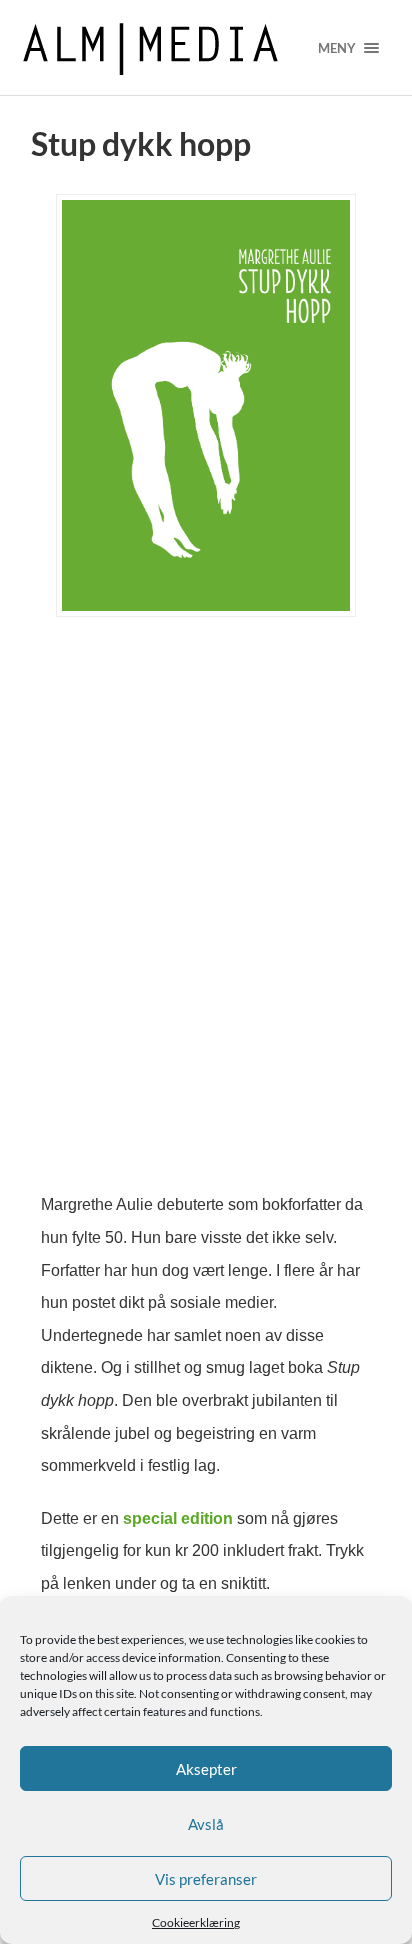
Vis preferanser (206, 1879)
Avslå (206, 1824)
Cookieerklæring (196, 1922)
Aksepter (206, 1769)
